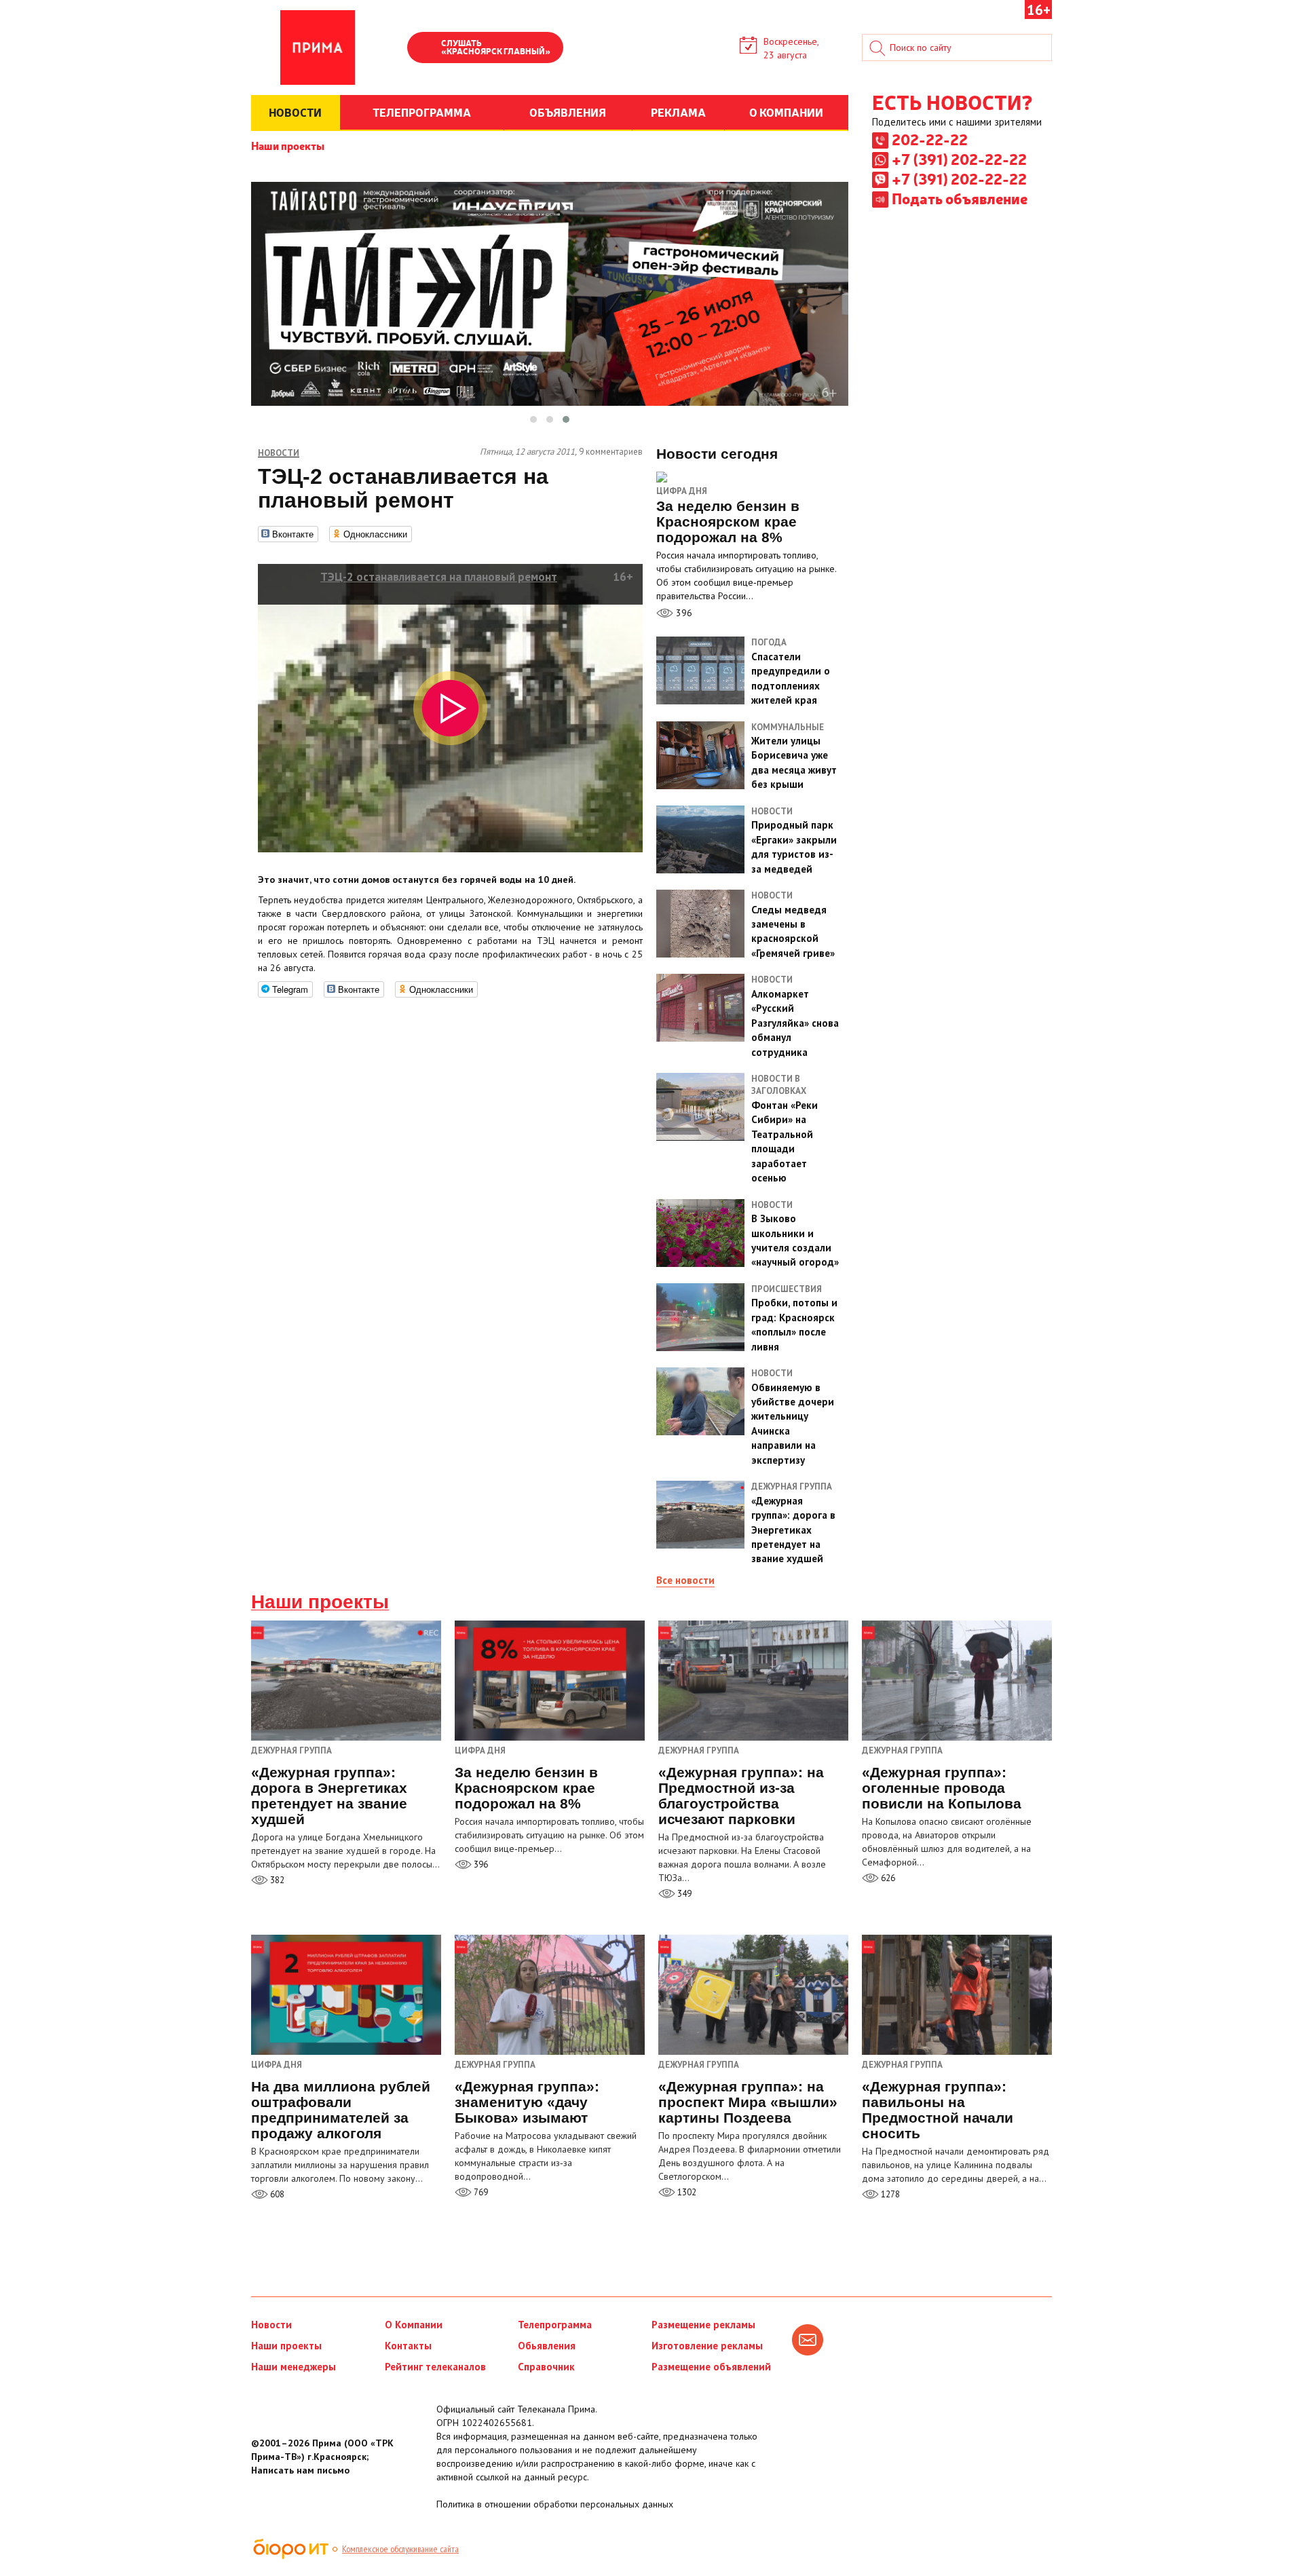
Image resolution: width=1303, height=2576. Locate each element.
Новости (271, 2325)
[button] (533, 419)
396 (683, 613)
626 (887, 1878)
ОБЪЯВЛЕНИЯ (568, 112)
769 (480, 2192)
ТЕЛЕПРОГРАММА (422, 112)
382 (276, 1880)
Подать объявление (960, 198)
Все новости (685, 1580)
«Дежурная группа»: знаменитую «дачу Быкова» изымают (527, 2102)
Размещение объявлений (711, 2367)
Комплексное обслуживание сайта (400, 2549)
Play (424, 49)
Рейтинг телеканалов (435, 2367)
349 (683, 1894)
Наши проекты (288, 145)
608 (276, 2194)
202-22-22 (930, 139)
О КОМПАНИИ (786, 112)
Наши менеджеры (294, 2367)
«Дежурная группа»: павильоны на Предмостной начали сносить (938, 2110)
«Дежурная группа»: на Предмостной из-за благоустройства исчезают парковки (741, 1796)
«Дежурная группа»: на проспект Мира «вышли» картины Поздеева (748, 2102)
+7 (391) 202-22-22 (959, 159)
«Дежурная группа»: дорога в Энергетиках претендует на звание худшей (329, 1796)
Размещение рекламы (703, 2325)
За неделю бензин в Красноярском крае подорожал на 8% (526, 1788)
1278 (889, 2194)
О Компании (414, 2325)
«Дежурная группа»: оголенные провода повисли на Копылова (942, 1788)
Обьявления (547, 2346)
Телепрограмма (555, 2325)
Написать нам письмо (300, 2470)
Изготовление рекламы (707, 2346)
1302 (686, 2192)
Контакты (408, 2346)
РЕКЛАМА (678, 112)
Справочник (546, 2367)
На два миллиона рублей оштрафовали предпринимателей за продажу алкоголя (341, 2110)
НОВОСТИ (295, 112)
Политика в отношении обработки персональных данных (555, 2504)
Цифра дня (682, 491)
